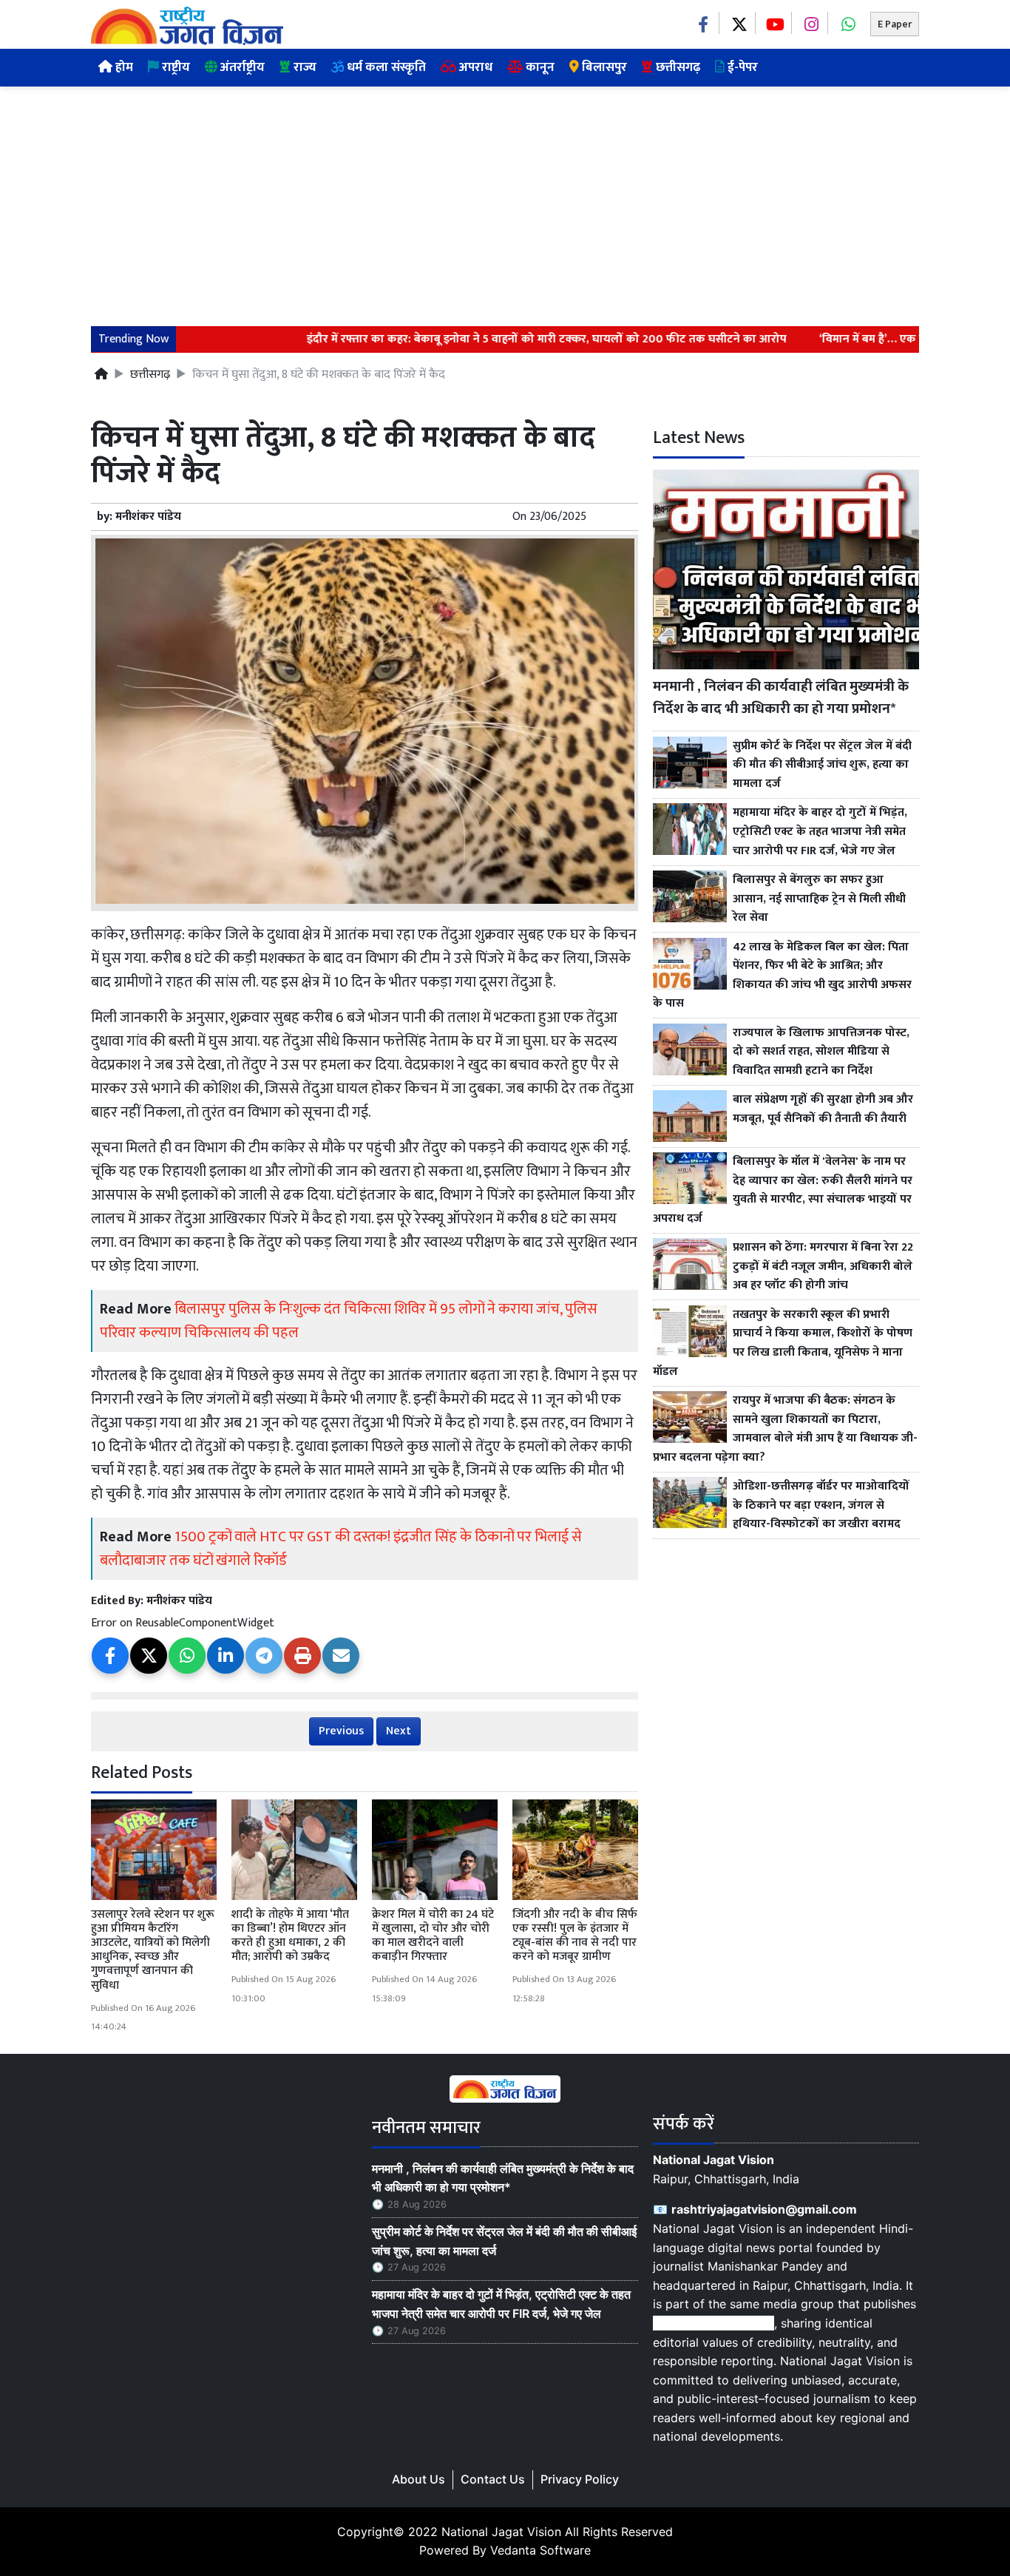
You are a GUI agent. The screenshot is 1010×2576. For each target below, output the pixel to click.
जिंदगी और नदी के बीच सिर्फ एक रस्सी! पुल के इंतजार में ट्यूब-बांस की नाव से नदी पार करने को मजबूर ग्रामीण (575, 1936)
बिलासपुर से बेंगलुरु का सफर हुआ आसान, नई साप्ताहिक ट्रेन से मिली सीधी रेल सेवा (819, 899)
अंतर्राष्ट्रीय (241, 67)
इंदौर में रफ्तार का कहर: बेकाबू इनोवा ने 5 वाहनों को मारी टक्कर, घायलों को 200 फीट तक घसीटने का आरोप (508, 339)
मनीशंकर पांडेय (148, 517)
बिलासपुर (603, 67)
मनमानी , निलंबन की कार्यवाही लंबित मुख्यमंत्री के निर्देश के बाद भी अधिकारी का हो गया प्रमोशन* (781, 698)
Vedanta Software (540, 2550)
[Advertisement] (505, 197)
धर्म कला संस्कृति (385, 67)
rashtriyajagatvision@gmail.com (764, 2209)
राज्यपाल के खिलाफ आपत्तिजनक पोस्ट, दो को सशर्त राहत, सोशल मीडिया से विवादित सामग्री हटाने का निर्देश (821, 1052)
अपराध (474, 67)
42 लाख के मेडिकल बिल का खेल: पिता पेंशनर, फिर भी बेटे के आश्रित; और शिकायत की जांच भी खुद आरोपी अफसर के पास (782, 976)
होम (123, 67)
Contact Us (493, 2479)
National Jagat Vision (501, 2532)
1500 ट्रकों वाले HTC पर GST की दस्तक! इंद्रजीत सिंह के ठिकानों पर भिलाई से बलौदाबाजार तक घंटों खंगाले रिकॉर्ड (341, 1549)
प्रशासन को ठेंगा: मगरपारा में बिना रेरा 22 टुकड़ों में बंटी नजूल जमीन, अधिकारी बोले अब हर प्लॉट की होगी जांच (823, 1267)
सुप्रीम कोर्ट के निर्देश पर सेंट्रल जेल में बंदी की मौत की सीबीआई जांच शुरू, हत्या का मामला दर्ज (822, 765)
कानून (539, 67)
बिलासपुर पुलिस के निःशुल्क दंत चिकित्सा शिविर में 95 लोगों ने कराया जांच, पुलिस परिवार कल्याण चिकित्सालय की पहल (349, 1321)
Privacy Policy (580, 2479)
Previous (341, 1731)
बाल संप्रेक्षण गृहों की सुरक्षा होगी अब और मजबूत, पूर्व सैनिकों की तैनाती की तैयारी (823, 1109)
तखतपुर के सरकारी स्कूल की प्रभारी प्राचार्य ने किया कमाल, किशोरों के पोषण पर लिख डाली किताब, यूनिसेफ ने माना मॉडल (783, 1343)
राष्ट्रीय (174, 67)
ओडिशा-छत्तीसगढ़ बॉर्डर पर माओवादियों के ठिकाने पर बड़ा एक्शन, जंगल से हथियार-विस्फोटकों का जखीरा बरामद (821, 1505)
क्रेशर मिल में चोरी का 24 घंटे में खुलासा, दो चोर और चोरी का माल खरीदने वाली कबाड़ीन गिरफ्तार (433, 1936)
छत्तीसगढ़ (677, 67)
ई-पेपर (741, 67)
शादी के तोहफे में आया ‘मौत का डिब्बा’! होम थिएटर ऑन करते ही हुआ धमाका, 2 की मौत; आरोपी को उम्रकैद (290, 1936)
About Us (418, 2479)
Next (399, 1731)
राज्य (304, 67)
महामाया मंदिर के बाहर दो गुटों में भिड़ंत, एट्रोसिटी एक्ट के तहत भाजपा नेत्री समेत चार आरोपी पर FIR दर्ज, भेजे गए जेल (820, 832)
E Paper (895, 24)
